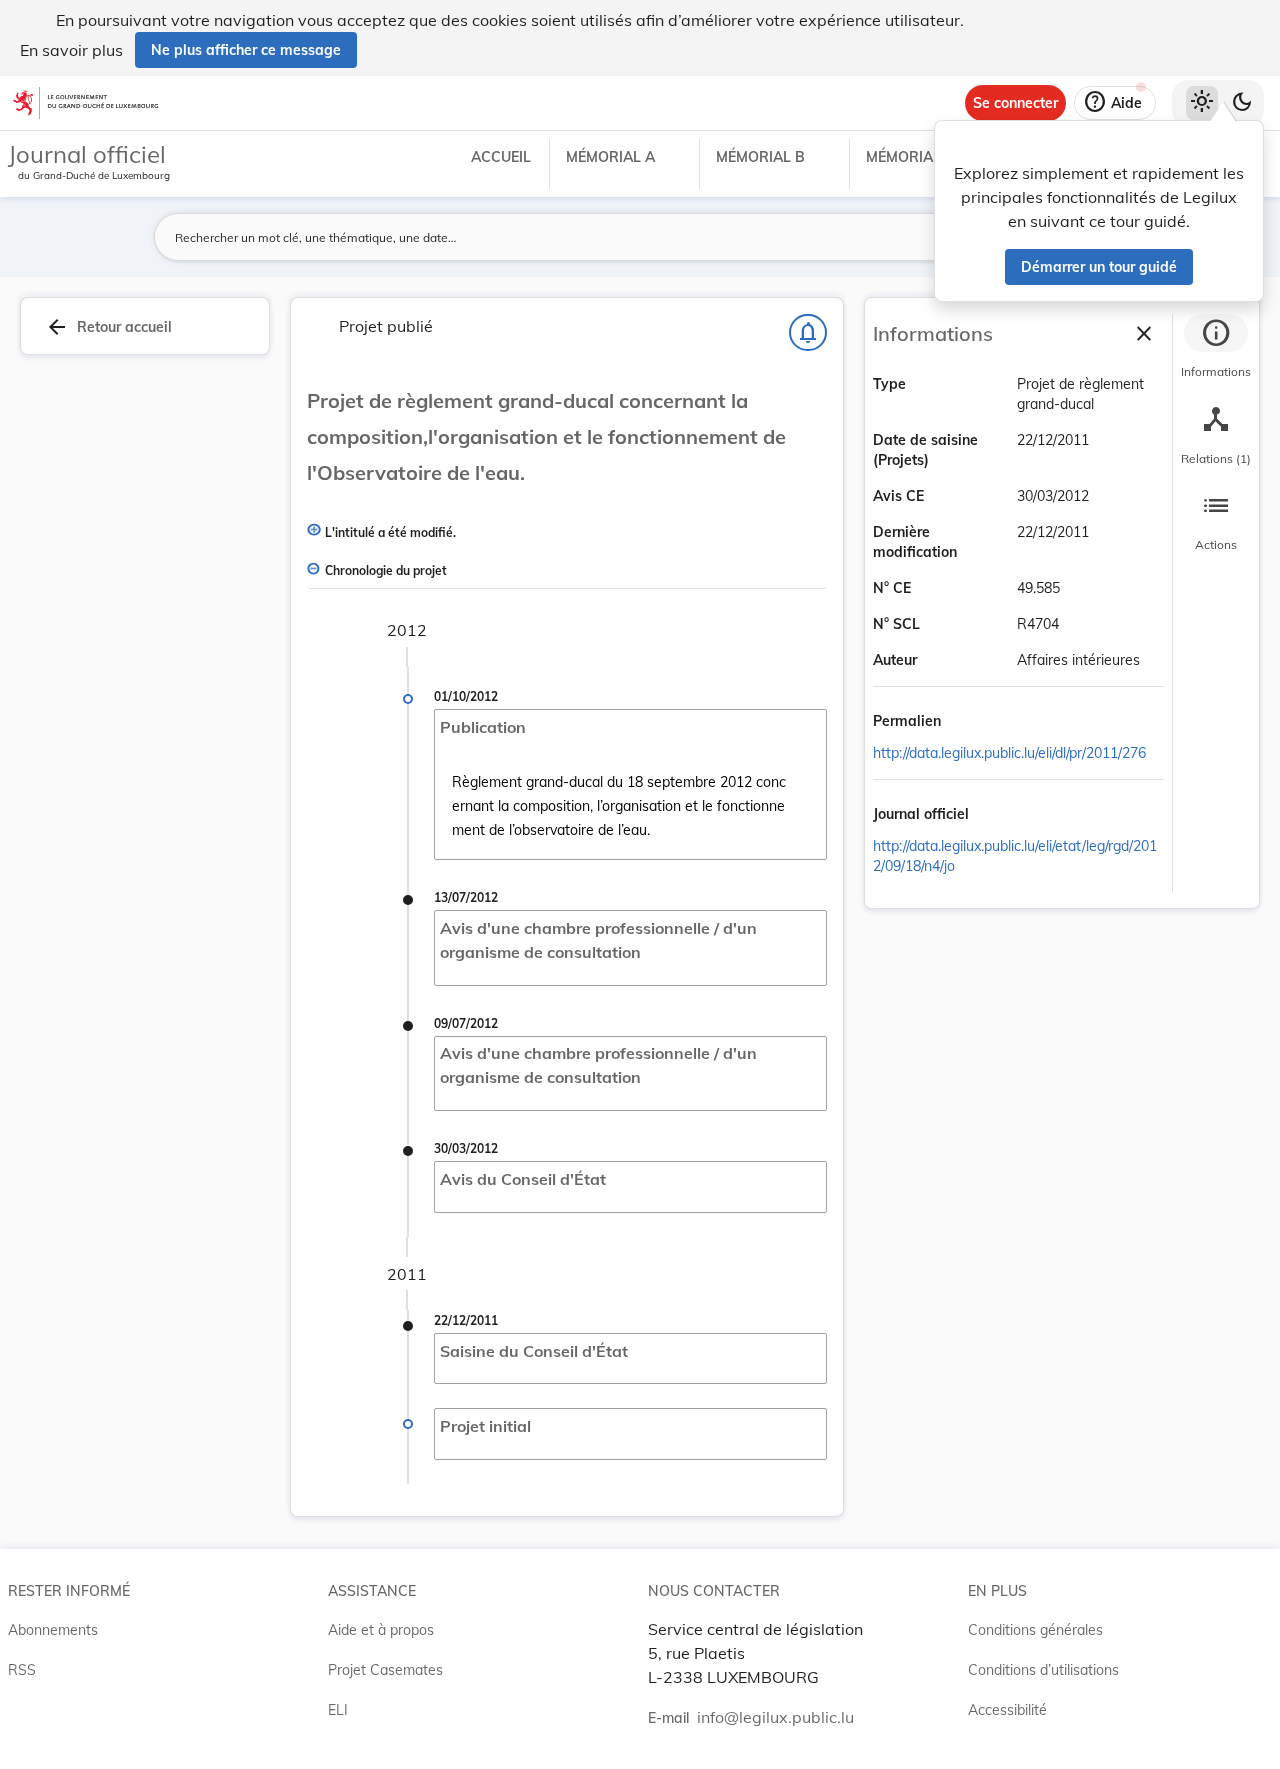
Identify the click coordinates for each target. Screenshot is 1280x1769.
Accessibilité (1007, 1710)
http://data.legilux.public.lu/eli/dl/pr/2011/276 (1009, 753)
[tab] (1216, 349)
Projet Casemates (385, 1670)
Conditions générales (1035, 1630)
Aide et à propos (381, 1630)
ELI (338, 1710)
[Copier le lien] (969, 723)
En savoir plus (71, 50)
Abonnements (53, 1630)
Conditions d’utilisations (1043, 1670)
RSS (22, 1670)
